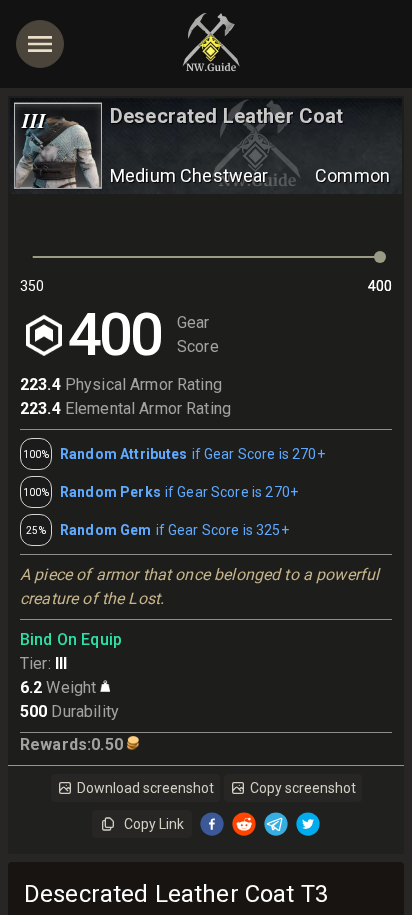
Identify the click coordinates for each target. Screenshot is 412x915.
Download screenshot (145, 788)
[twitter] (308, 824)
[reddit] (244, 824)
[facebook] (212, 824)
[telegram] (276, 824)
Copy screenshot (303, 788)
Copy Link (154, 824)
